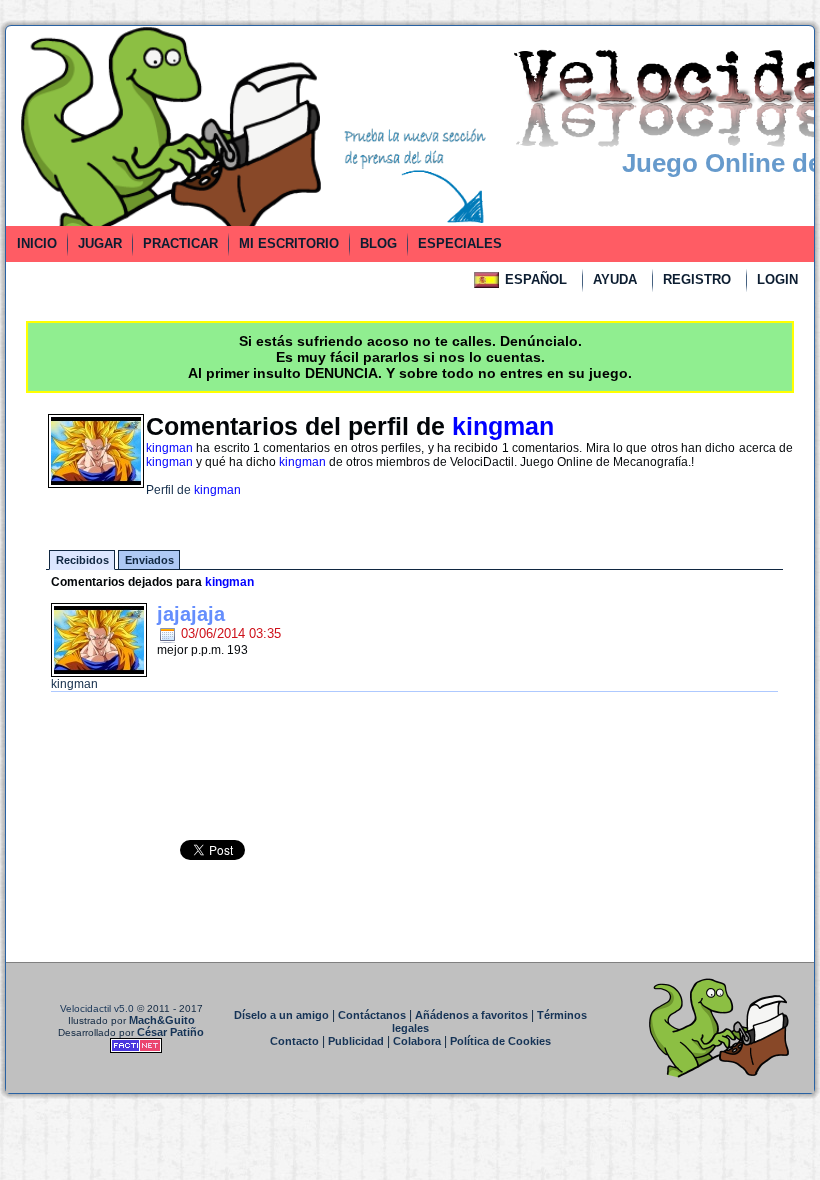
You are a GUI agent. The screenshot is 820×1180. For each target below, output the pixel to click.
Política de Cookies (500, 1041)
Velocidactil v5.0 (97, 1008)
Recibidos (82, 560)
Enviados (149, 560)
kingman (74, 684)
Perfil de (193, 490)
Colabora (417, 1041)
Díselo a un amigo (281, 1015)
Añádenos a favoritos (471, 1015)
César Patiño (170, 1032)
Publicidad (356, 1041)
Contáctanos (372, 1015)
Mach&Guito (162, 1020)
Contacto (294, 1041)
